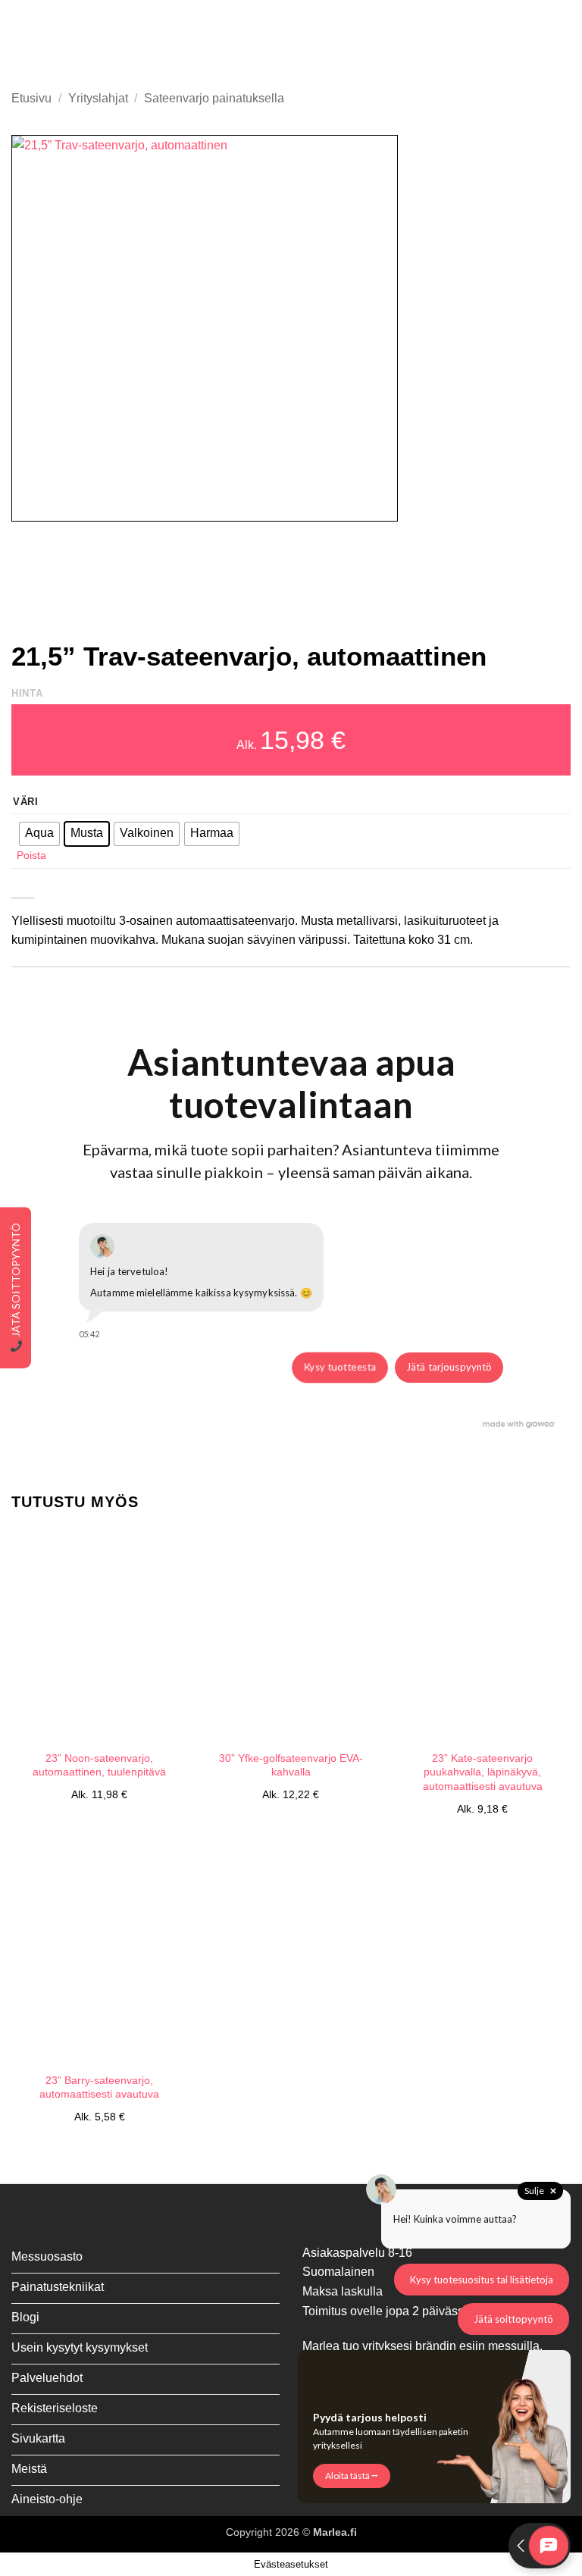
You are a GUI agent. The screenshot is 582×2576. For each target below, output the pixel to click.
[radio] (39, 834)
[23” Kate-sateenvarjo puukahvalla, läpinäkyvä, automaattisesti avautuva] (482, 1636)
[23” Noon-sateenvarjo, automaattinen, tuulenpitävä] (100, 1636)
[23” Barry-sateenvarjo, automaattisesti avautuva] (100, 1957)
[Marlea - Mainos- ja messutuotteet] (291, 41)
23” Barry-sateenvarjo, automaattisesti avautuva (99, 2087)
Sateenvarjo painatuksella (214, 98)
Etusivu (31, 98)
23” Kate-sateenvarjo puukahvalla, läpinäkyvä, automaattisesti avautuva (483, 1772)
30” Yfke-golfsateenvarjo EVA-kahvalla (291, 1765)
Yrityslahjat (98, 98)
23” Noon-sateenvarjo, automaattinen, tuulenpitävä (99, 1765)
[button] (20, 41)
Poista (31, 855)
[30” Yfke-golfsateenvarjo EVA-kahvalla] (291, 1636)
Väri (26, 802)
